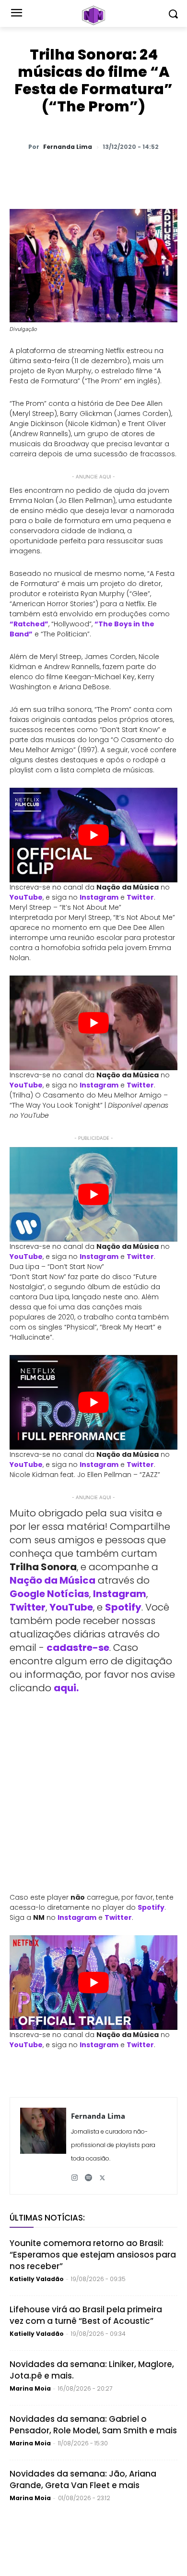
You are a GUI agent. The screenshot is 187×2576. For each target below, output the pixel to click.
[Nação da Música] (93, 15)
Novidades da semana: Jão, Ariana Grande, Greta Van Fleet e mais (83, 2479)
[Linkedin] (138, 172)
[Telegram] (116, 172)
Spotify (123, 1607)
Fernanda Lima (68, 147)
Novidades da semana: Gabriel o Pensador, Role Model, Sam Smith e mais (93, 2425)
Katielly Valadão (37, 2279)
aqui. (66, 1688)
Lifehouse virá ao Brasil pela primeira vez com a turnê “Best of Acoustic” (86, 2315)
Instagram (99, 897)
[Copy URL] (160, 172)
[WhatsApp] (49, 172)
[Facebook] (93, 172)
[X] (71, 172)
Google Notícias (49, 1594)
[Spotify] (88, 2174)
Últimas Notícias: (47, 2218)
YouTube (26, 897)
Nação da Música (53, 1580)
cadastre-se (78, 1648)
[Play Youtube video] (93, 835)
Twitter (140, 897)
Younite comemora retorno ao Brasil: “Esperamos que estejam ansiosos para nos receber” (93, 2255)
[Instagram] (75, 2174)
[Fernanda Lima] (43, 2146)
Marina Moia (30, 2388)
